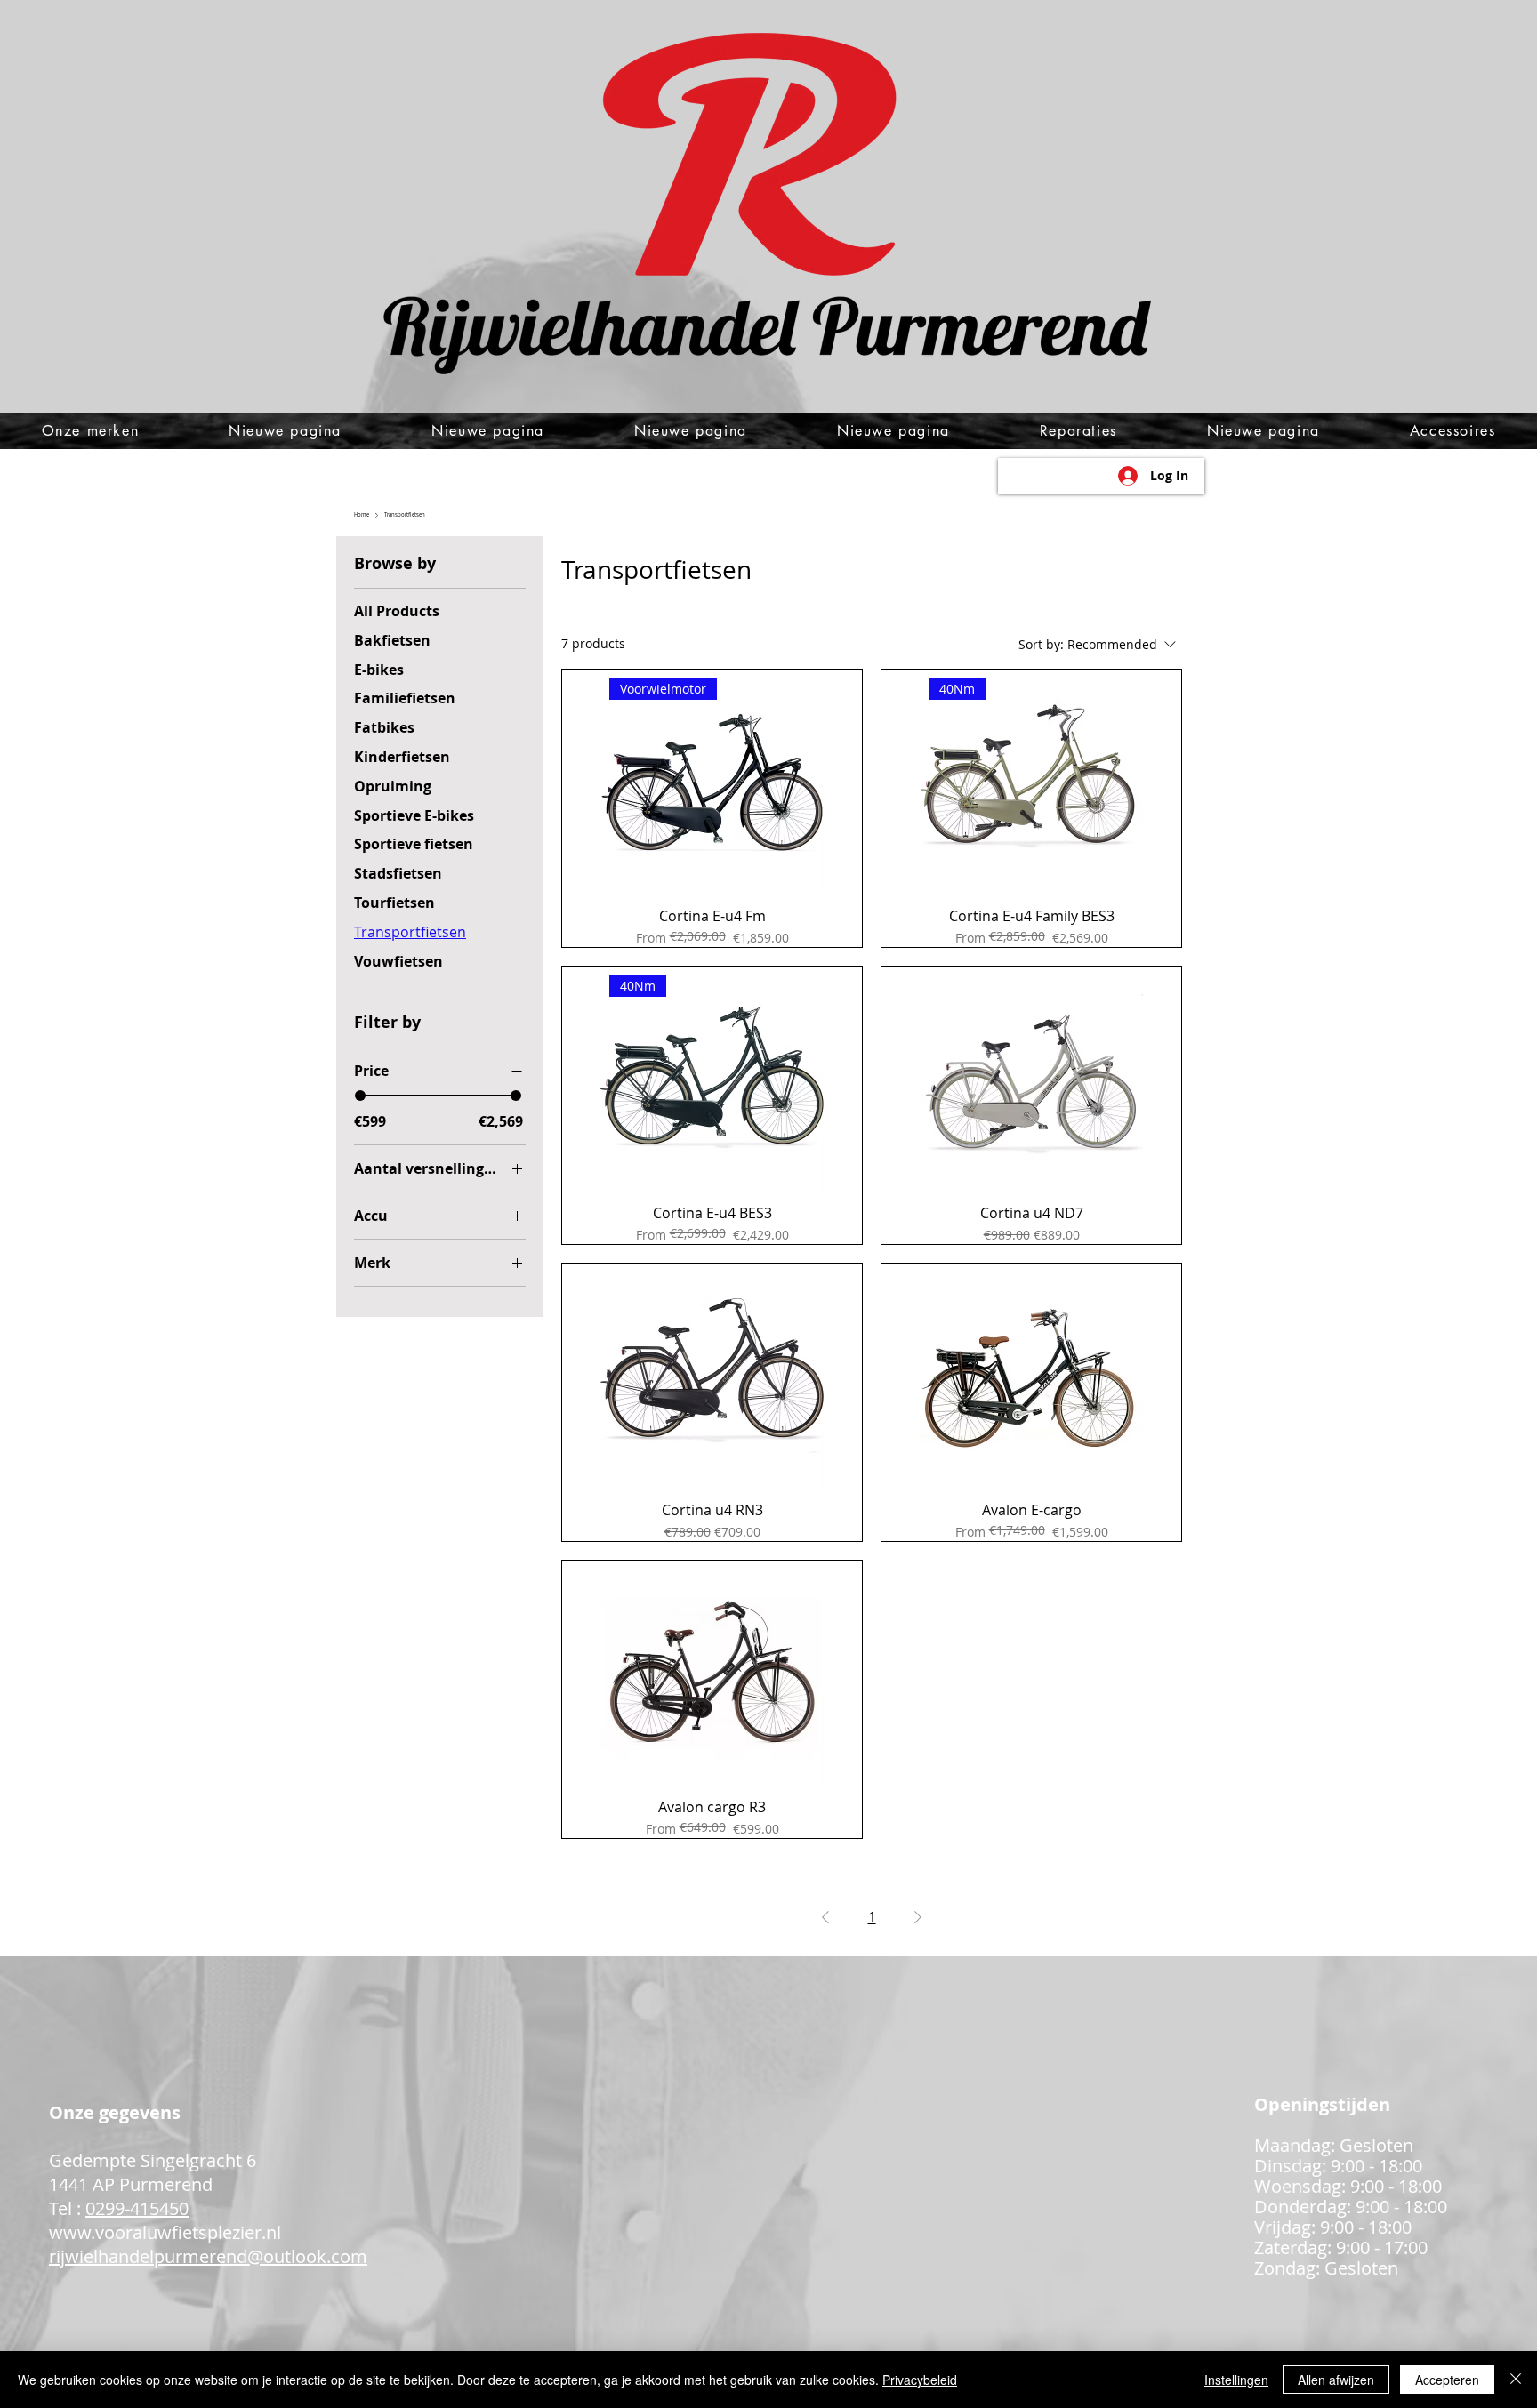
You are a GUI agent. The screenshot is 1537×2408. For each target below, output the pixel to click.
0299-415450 (137, 2208)
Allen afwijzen (1336, 2380)
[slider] (360, 1096)
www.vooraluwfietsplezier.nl (165, 2232)
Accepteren (1447, 2380)
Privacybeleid (920, 2380)
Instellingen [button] (1236, 2380)
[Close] (1516, 2380)
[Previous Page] (825, 1917)
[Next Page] (918, 1917)
